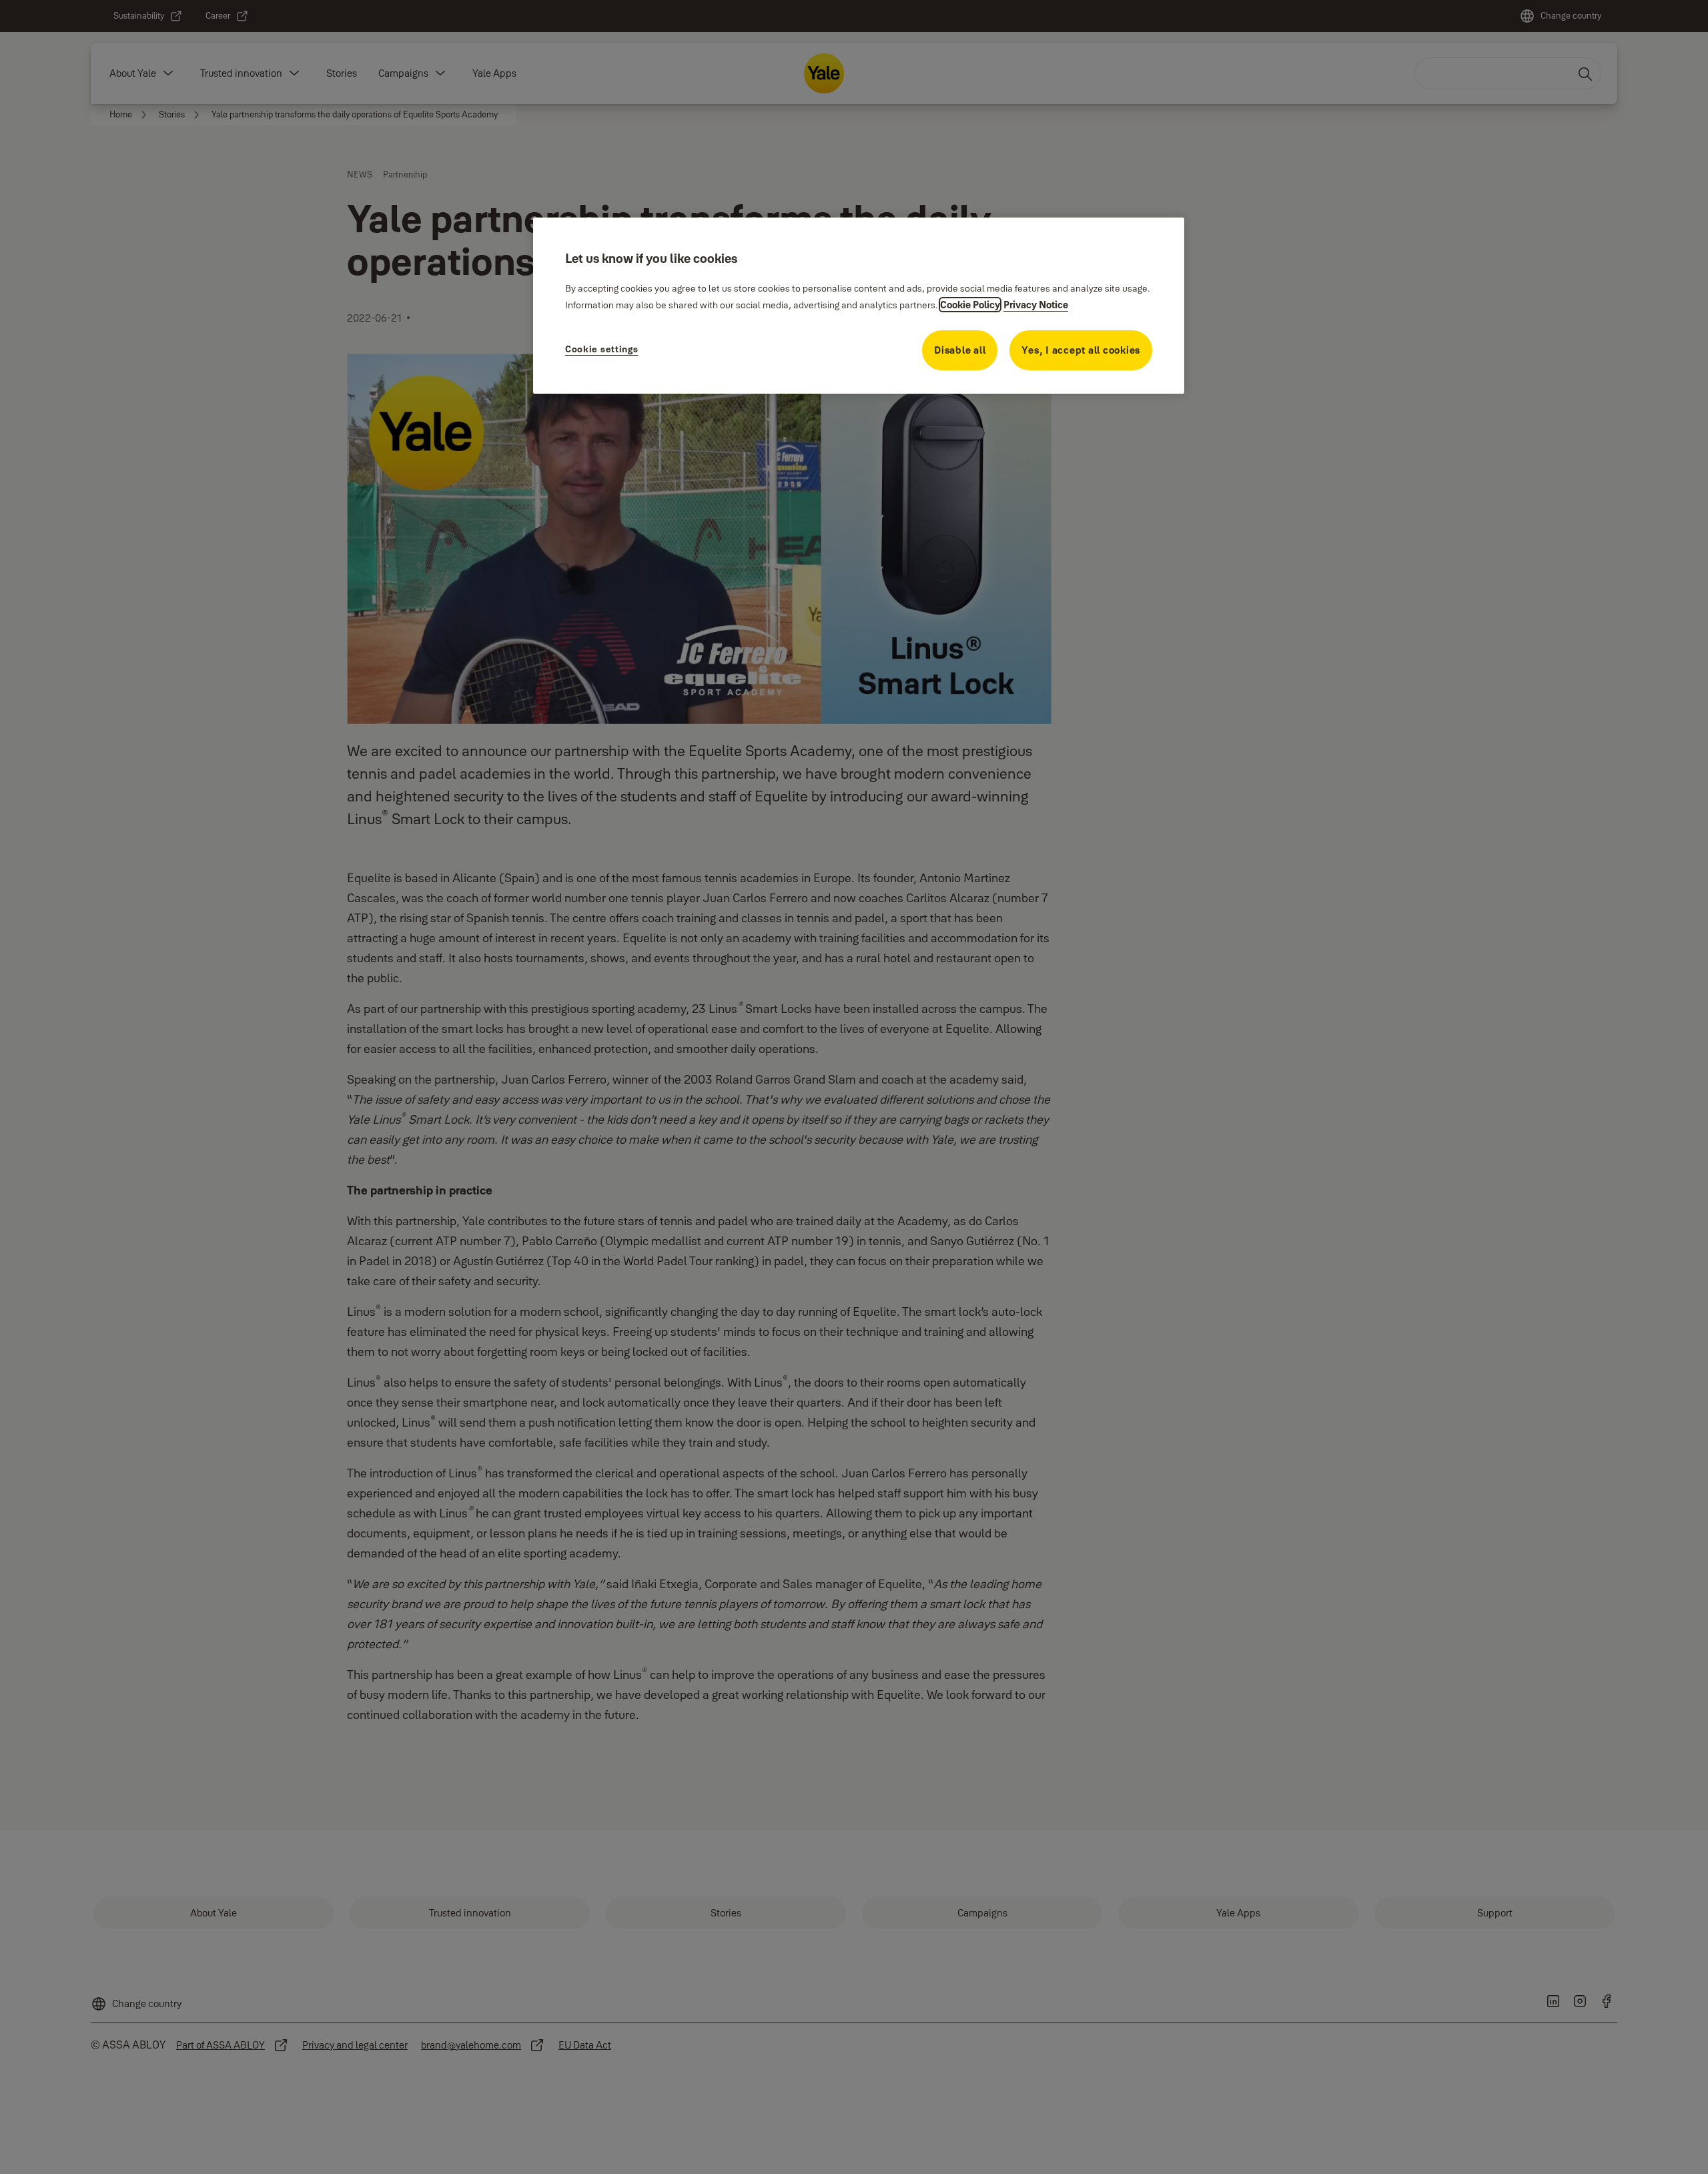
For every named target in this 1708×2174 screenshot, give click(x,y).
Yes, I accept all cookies (1081, 350)
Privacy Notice (1036, 305)
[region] (859, 306)
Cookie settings (602, 349)
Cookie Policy (970, 305)
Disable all (960, 350)
